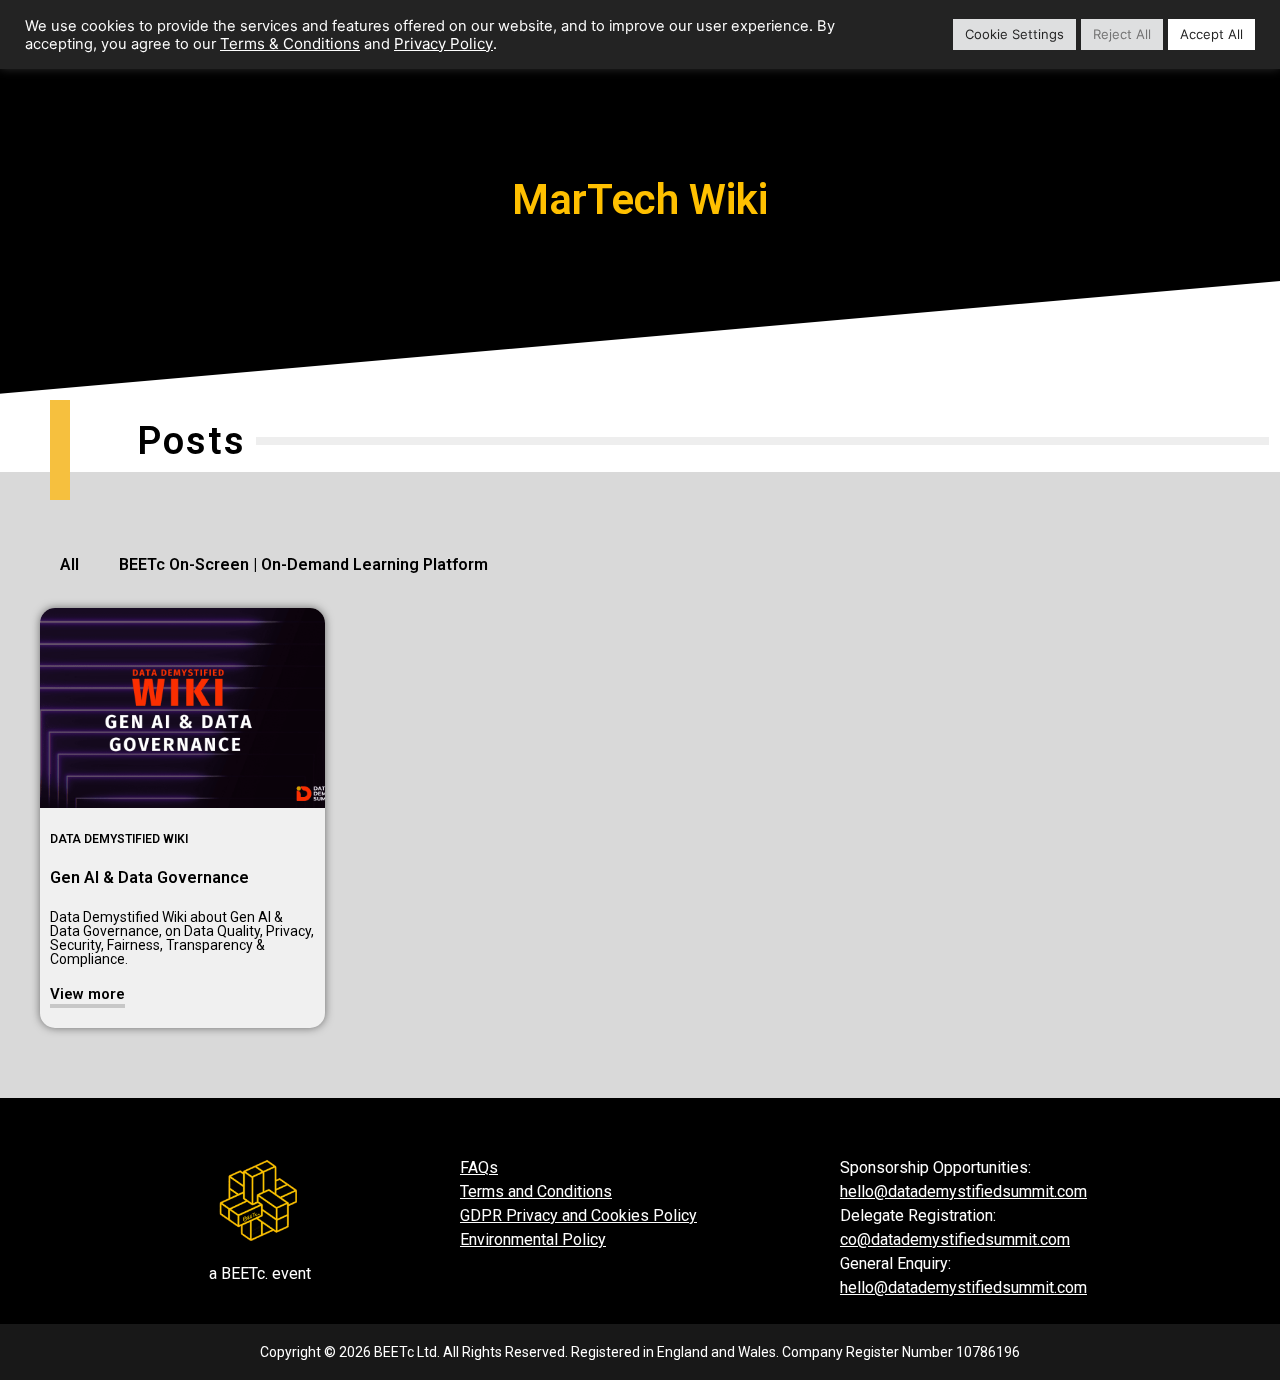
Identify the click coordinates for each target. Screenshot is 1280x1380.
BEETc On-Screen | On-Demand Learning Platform (303, 564)
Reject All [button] (1122, 34)
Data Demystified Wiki (119, 839)
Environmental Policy (533, 1239)
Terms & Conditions (290, 43)
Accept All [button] (1211, 34)
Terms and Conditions (536, 1191)
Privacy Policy (443, 43)
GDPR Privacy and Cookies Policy (578, 1215)
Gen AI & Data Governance (149, 877)
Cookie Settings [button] (1014, 34)
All (69, 564)
